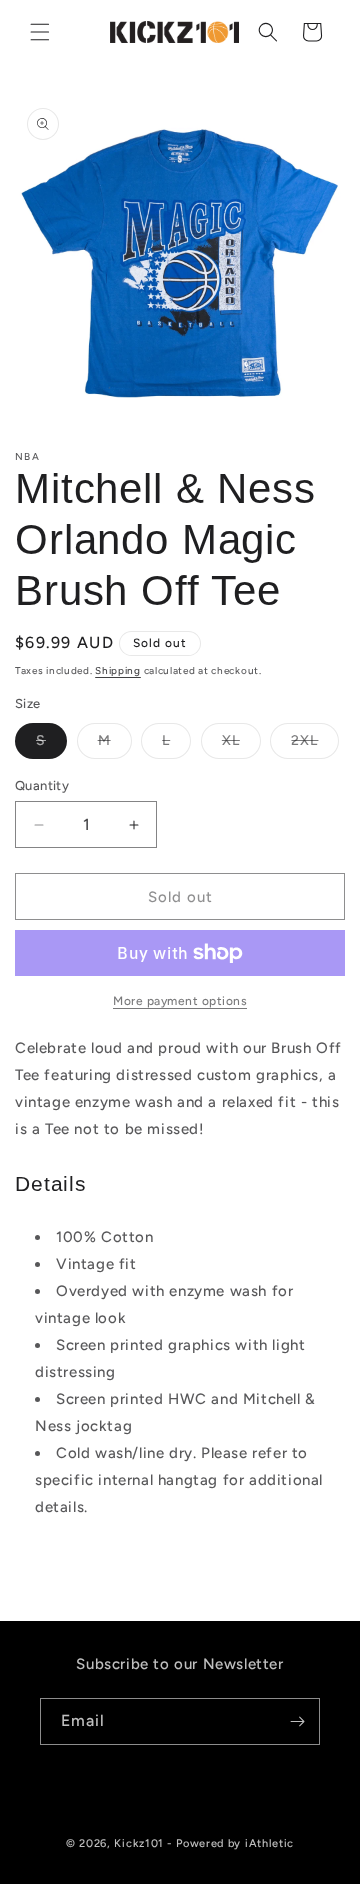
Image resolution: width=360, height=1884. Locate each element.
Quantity (42, 785)
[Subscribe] (297, 1721)
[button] (40, 32)
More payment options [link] (180, 1001)
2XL (315, 745)
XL (241, 745)
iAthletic (269, 1843)
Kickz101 (139, 1843)
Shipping (118, 670)
